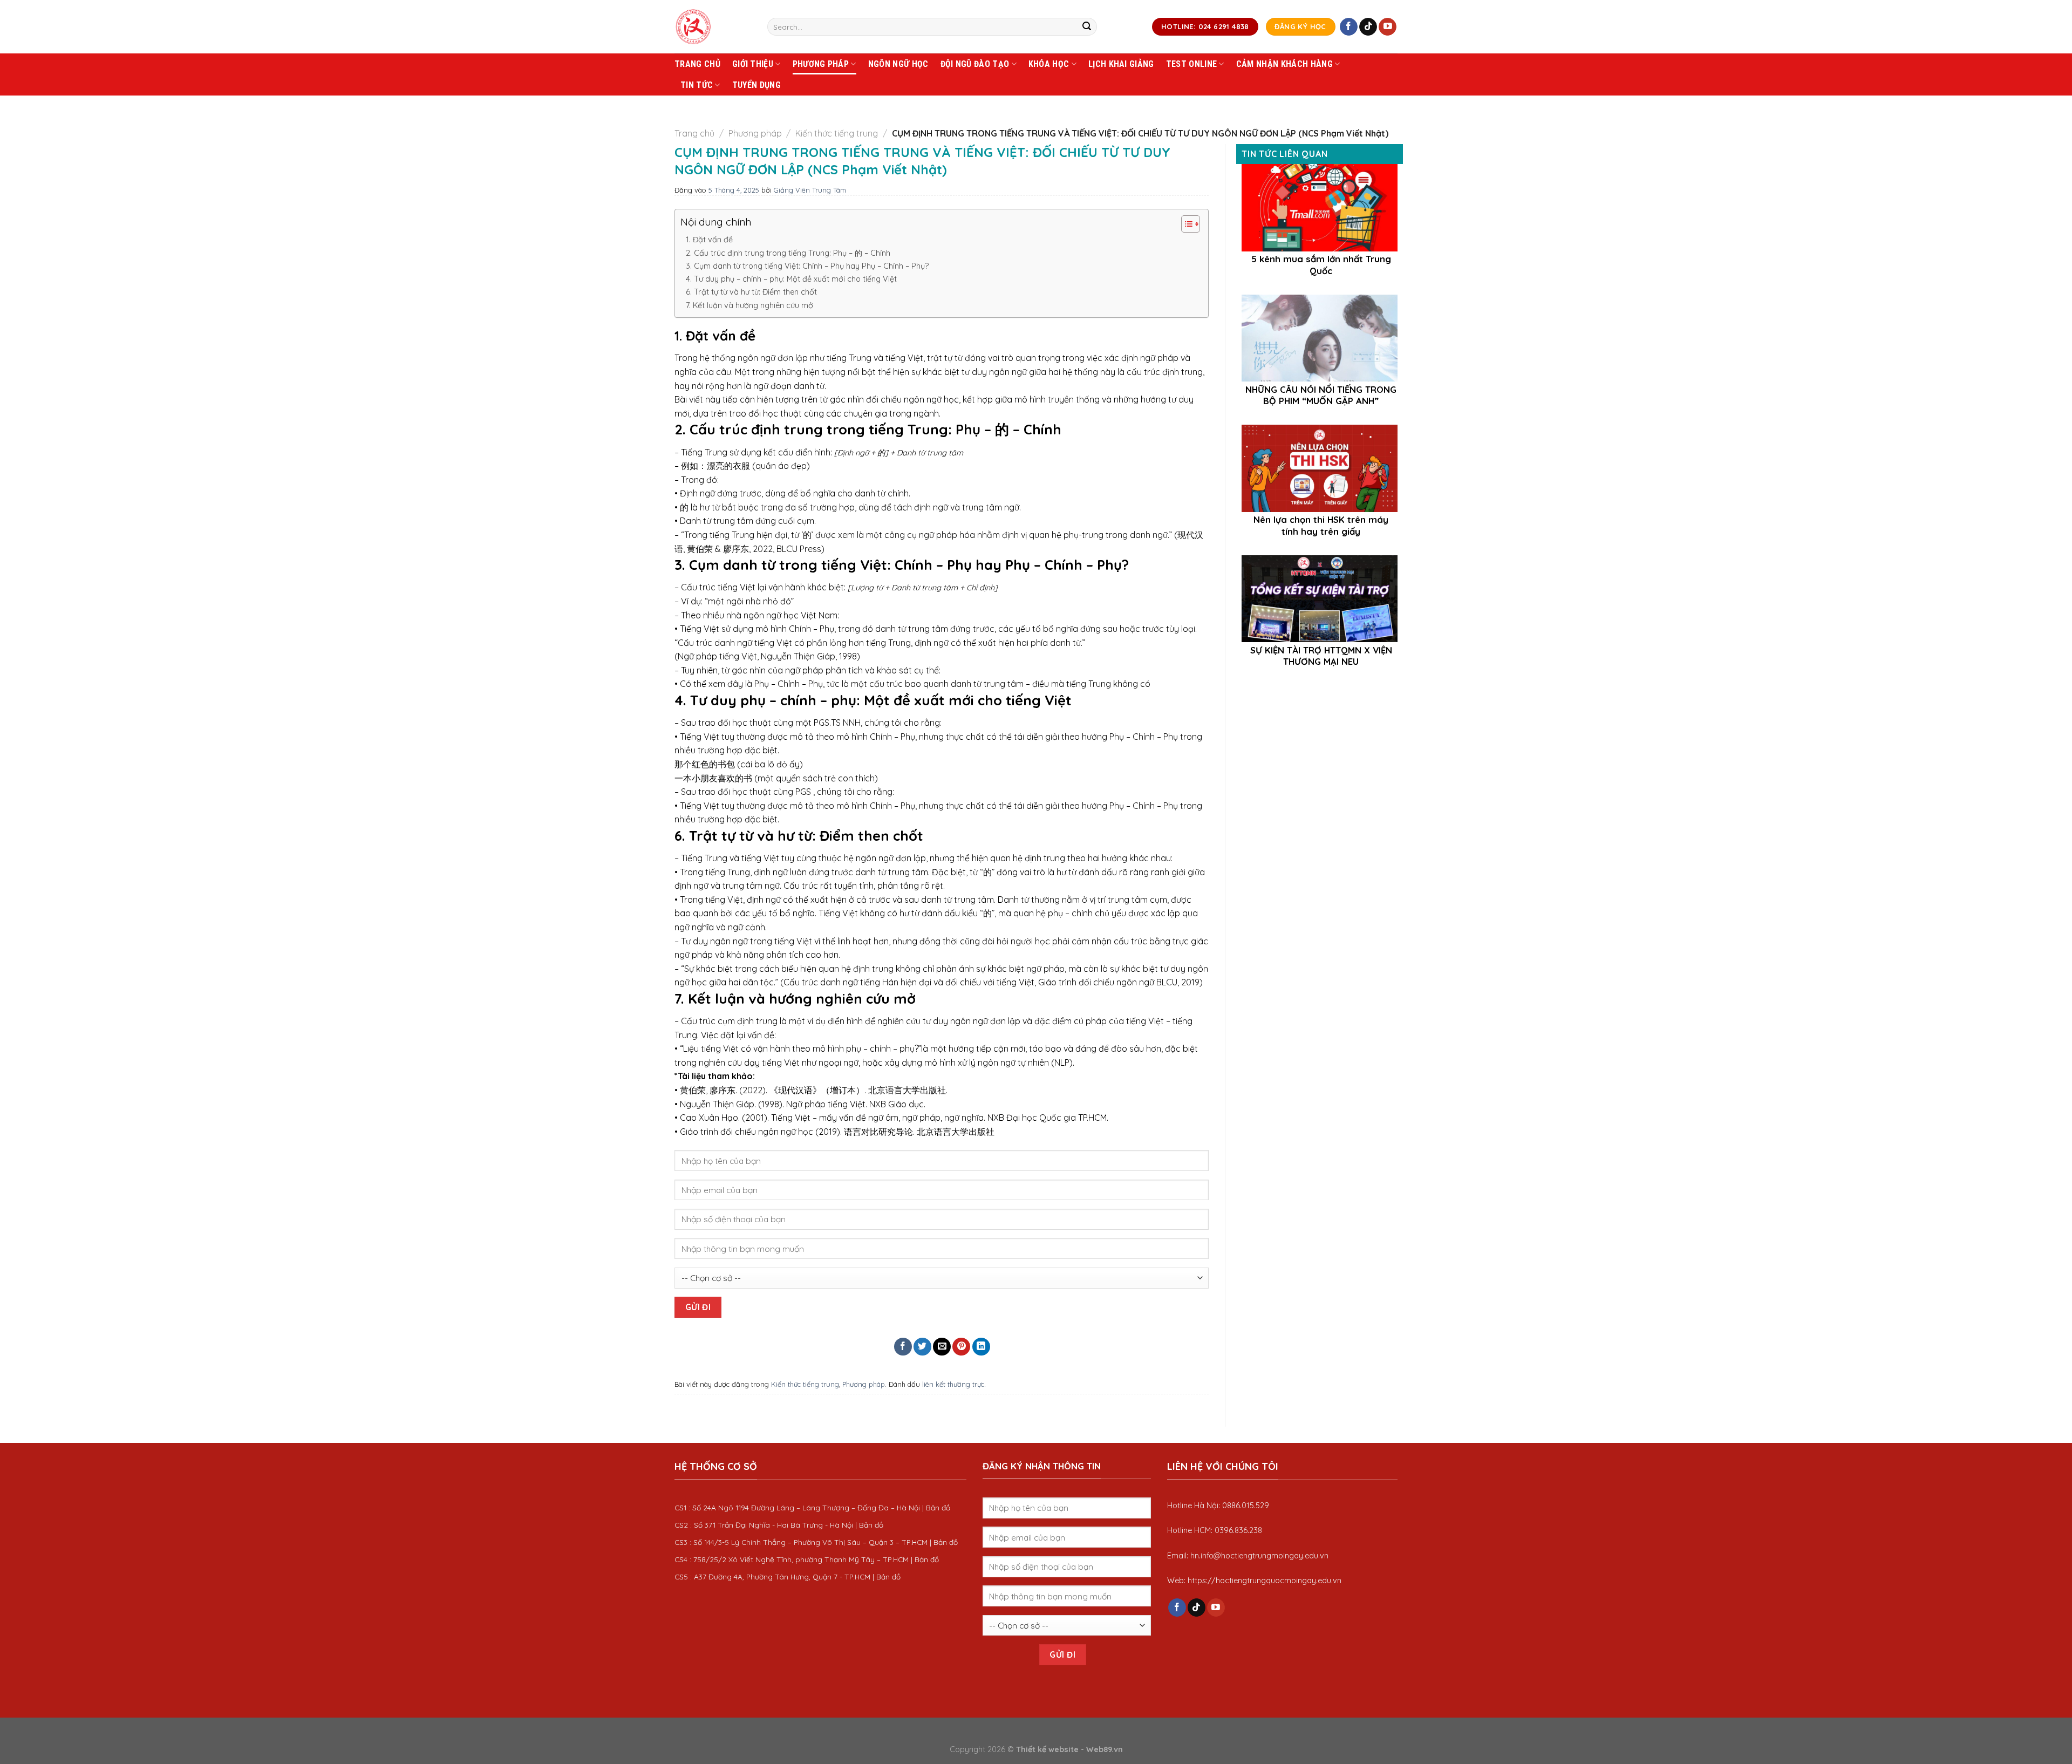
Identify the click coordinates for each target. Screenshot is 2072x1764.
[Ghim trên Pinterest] (961, 1347)
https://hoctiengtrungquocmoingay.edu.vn (1265, 1581)
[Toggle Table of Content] (1185, 224)
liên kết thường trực (953, 1384)
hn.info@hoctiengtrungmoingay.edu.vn (1259, 1556)
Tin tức (697, 85)
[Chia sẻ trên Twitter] (922, 1347)
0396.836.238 (1238, 1530)
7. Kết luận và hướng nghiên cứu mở (749, 305)
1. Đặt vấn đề (709, 240)
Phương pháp (821, 64)
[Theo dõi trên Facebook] (1349, 27)
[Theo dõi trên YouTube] (1388, 27)
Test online (1192, 64)
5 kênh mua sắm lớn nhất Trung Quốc (1321, 265)
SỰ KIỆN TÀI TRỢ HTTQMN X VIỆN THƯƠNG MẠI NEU (1321, 656)
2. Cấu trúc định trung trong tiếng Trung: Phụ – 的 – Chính (788, 253)
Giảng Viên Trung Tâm (810, 190)
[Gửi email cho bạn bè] (942, 1347)
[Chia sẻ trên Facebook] (903, 1347)
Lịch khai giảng (1121, 64)
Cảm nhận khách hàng (1284, 64)
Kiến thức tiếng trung (837, 133)
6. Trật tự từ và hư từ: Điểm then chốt (751, 292)
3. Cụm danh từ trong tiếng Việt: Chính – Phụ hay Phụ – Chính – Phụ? (807, 266)
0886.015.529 (1246, 1506)
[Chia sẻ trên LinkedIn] (981, 1347)
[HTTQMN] (713, 27)
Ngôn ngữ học (898, 64)
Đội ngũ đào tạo (975, 64)
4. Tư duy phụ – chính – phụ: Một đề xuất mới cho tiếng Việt (791, 279)
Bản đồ (938, 1507)
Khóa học (1049, 64)
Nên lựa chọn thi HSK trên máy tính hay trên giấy (1321, 525)
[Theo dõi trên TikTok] (1368, 27)
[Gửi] (1087, 27)
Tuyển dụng (756, 85)
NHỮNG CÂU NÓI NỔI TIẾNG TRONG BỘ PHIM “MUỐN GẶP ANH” (1321, 395)
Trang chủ (697, 64)
